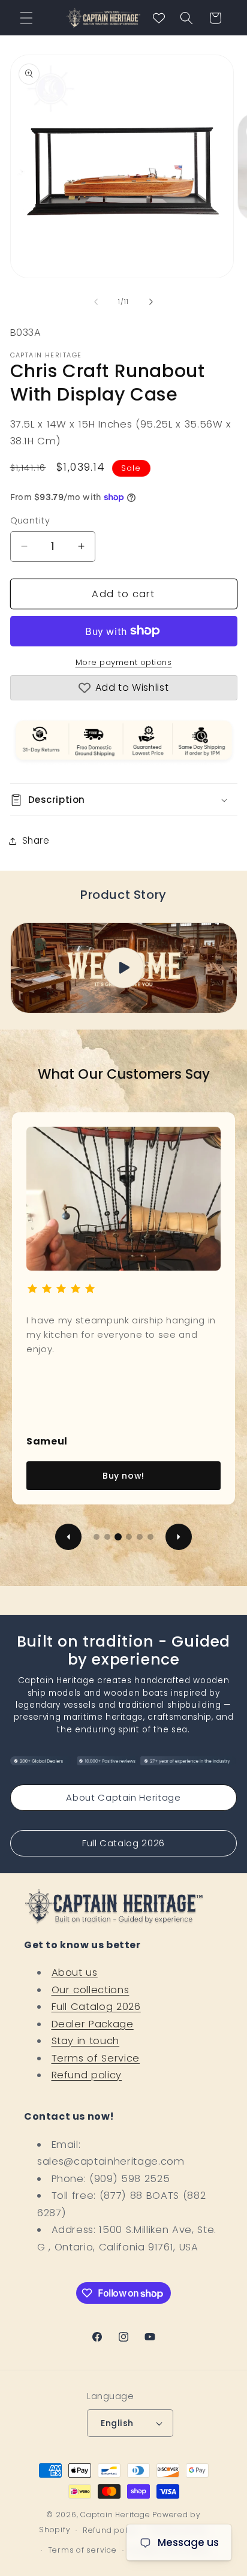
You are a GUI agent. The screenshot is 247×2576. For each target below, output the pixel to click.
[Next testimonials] (179, 1537)
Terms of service (82, 2550)
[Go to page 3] (118, 1537)
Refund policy (87, 2075)
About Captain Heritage (123, 1797)
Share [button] (36, 840)
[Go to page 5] (140, 1537)
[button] (26, 18)
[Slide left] (96, 302)
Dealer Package (93, 2024)
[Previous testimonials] (68, 1537)
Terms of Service (96, 2058)
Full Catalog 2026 (123, 1843)
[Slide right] (151, 302)
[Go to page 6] (150, 1537)
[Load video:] (124, 968)
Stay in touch (86, 2041)
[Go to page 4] (129, 1537)
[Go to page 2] (107, 1537)
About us (75, 1972)
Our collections (91, 1990)
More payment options (124, 662)
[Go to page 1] (97, 1537)
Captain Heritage (115, 2515)
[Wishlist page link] (159, 18)
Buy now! (123, 1476)
